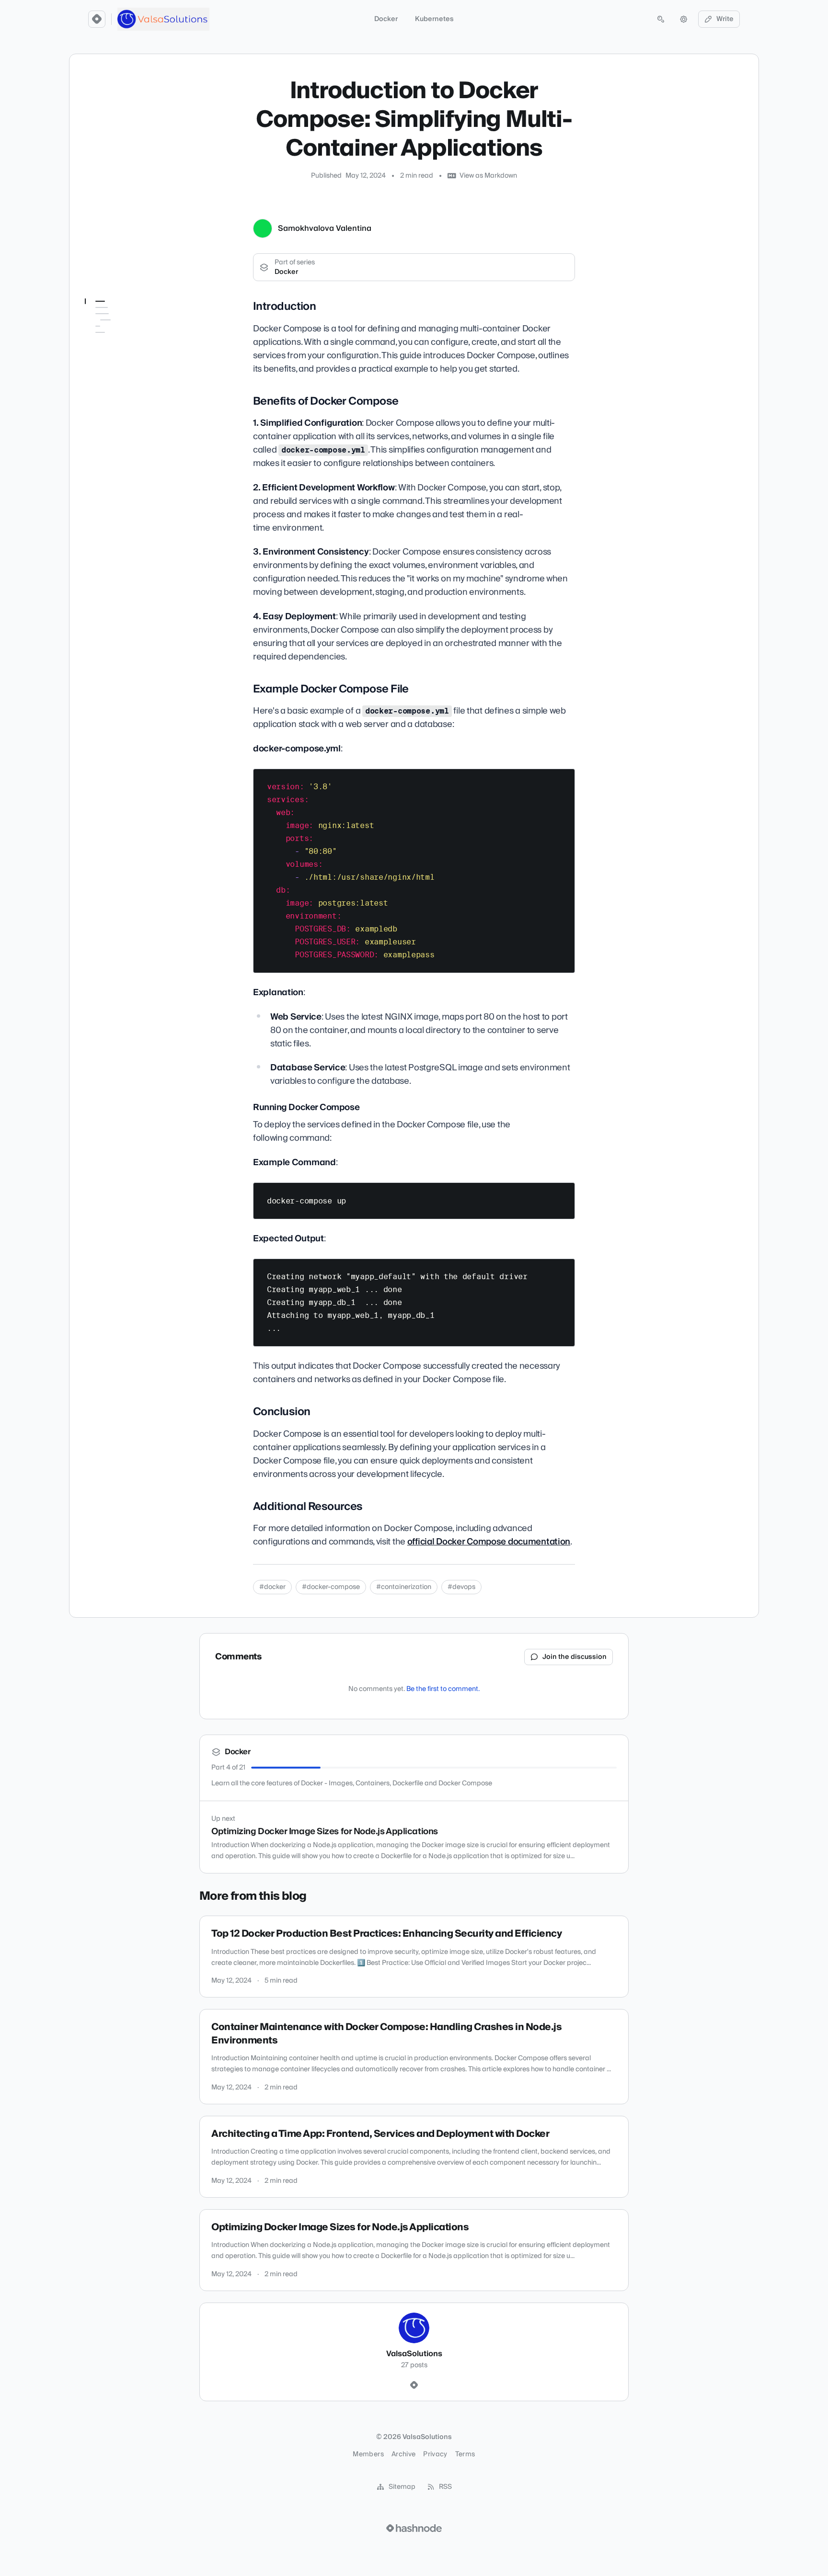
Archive (403, 2454)
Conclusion (108, 403)
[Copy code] (563, 780)
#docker (272, 1587)
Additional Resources (123, 416)
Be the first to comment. (443, 1689)
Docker (386, 19)
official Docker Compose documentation (489, 1542)
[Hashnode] (414, 2385)
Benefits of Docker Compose (118, 339)
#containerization (404, 1587)
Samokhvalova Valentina (325, 228)
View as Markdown (488, 176)
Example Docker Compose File (116, 362)
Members (368, 2454)
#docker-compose (331, 1587)
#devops (461, 1587)
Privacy (435, 2454)
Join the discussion (575, 1657)
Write (725, 19)
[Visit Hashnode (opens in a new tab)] (414, 2528)
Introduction (111, 320)
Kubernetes (434, 19)
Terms (465, 2454)
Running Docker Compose (121, 385)
